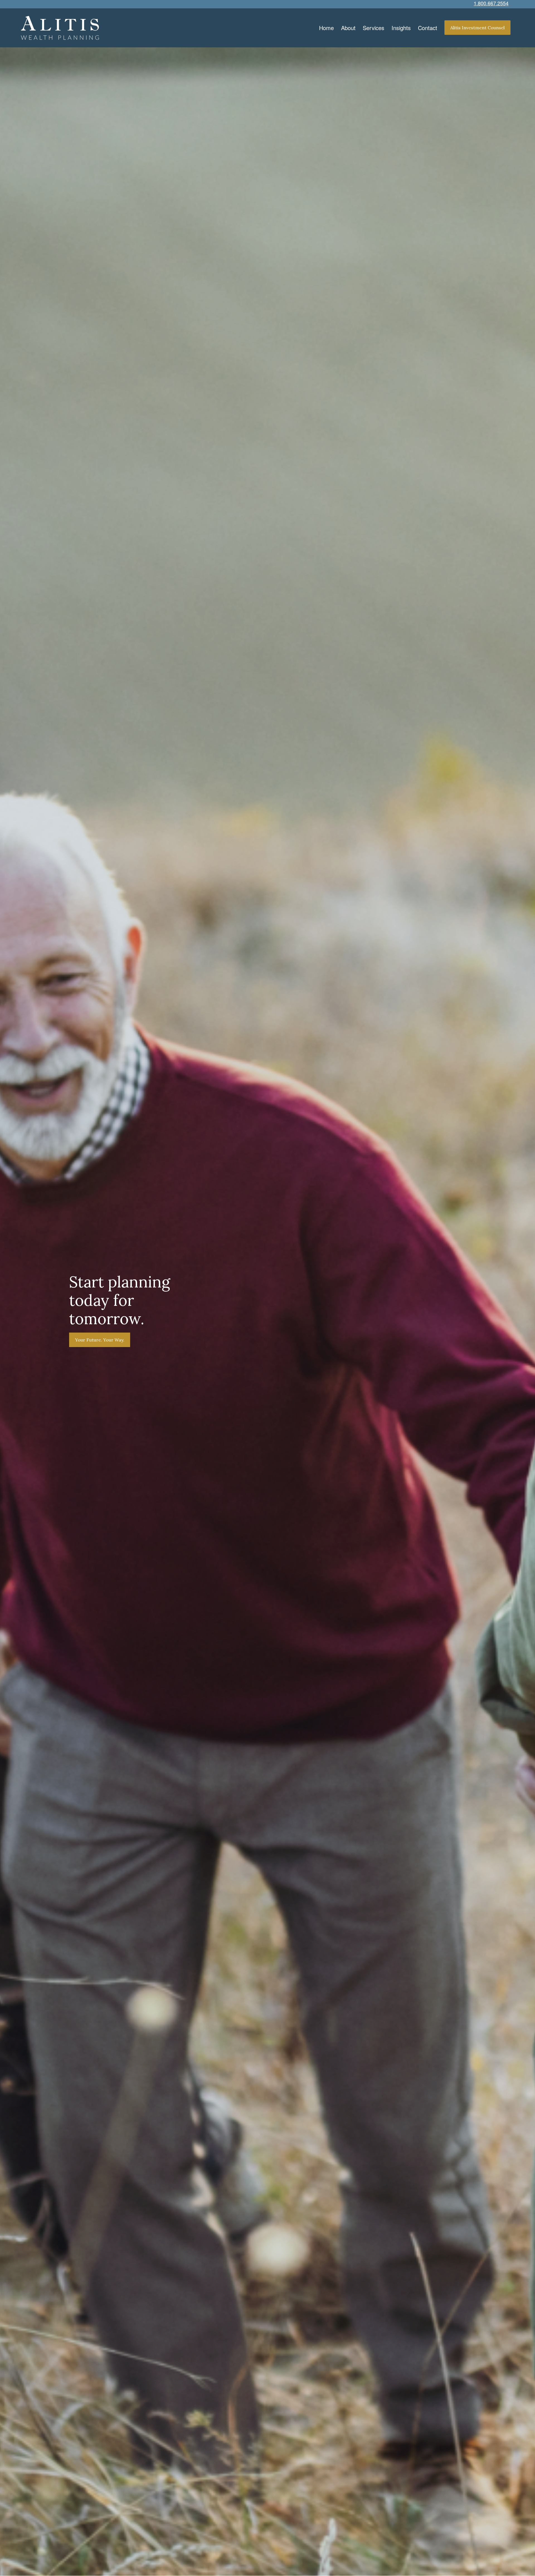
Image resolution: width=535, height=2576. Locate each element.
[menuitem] (326, 28)
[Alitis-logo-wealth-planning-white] (60, 28)
